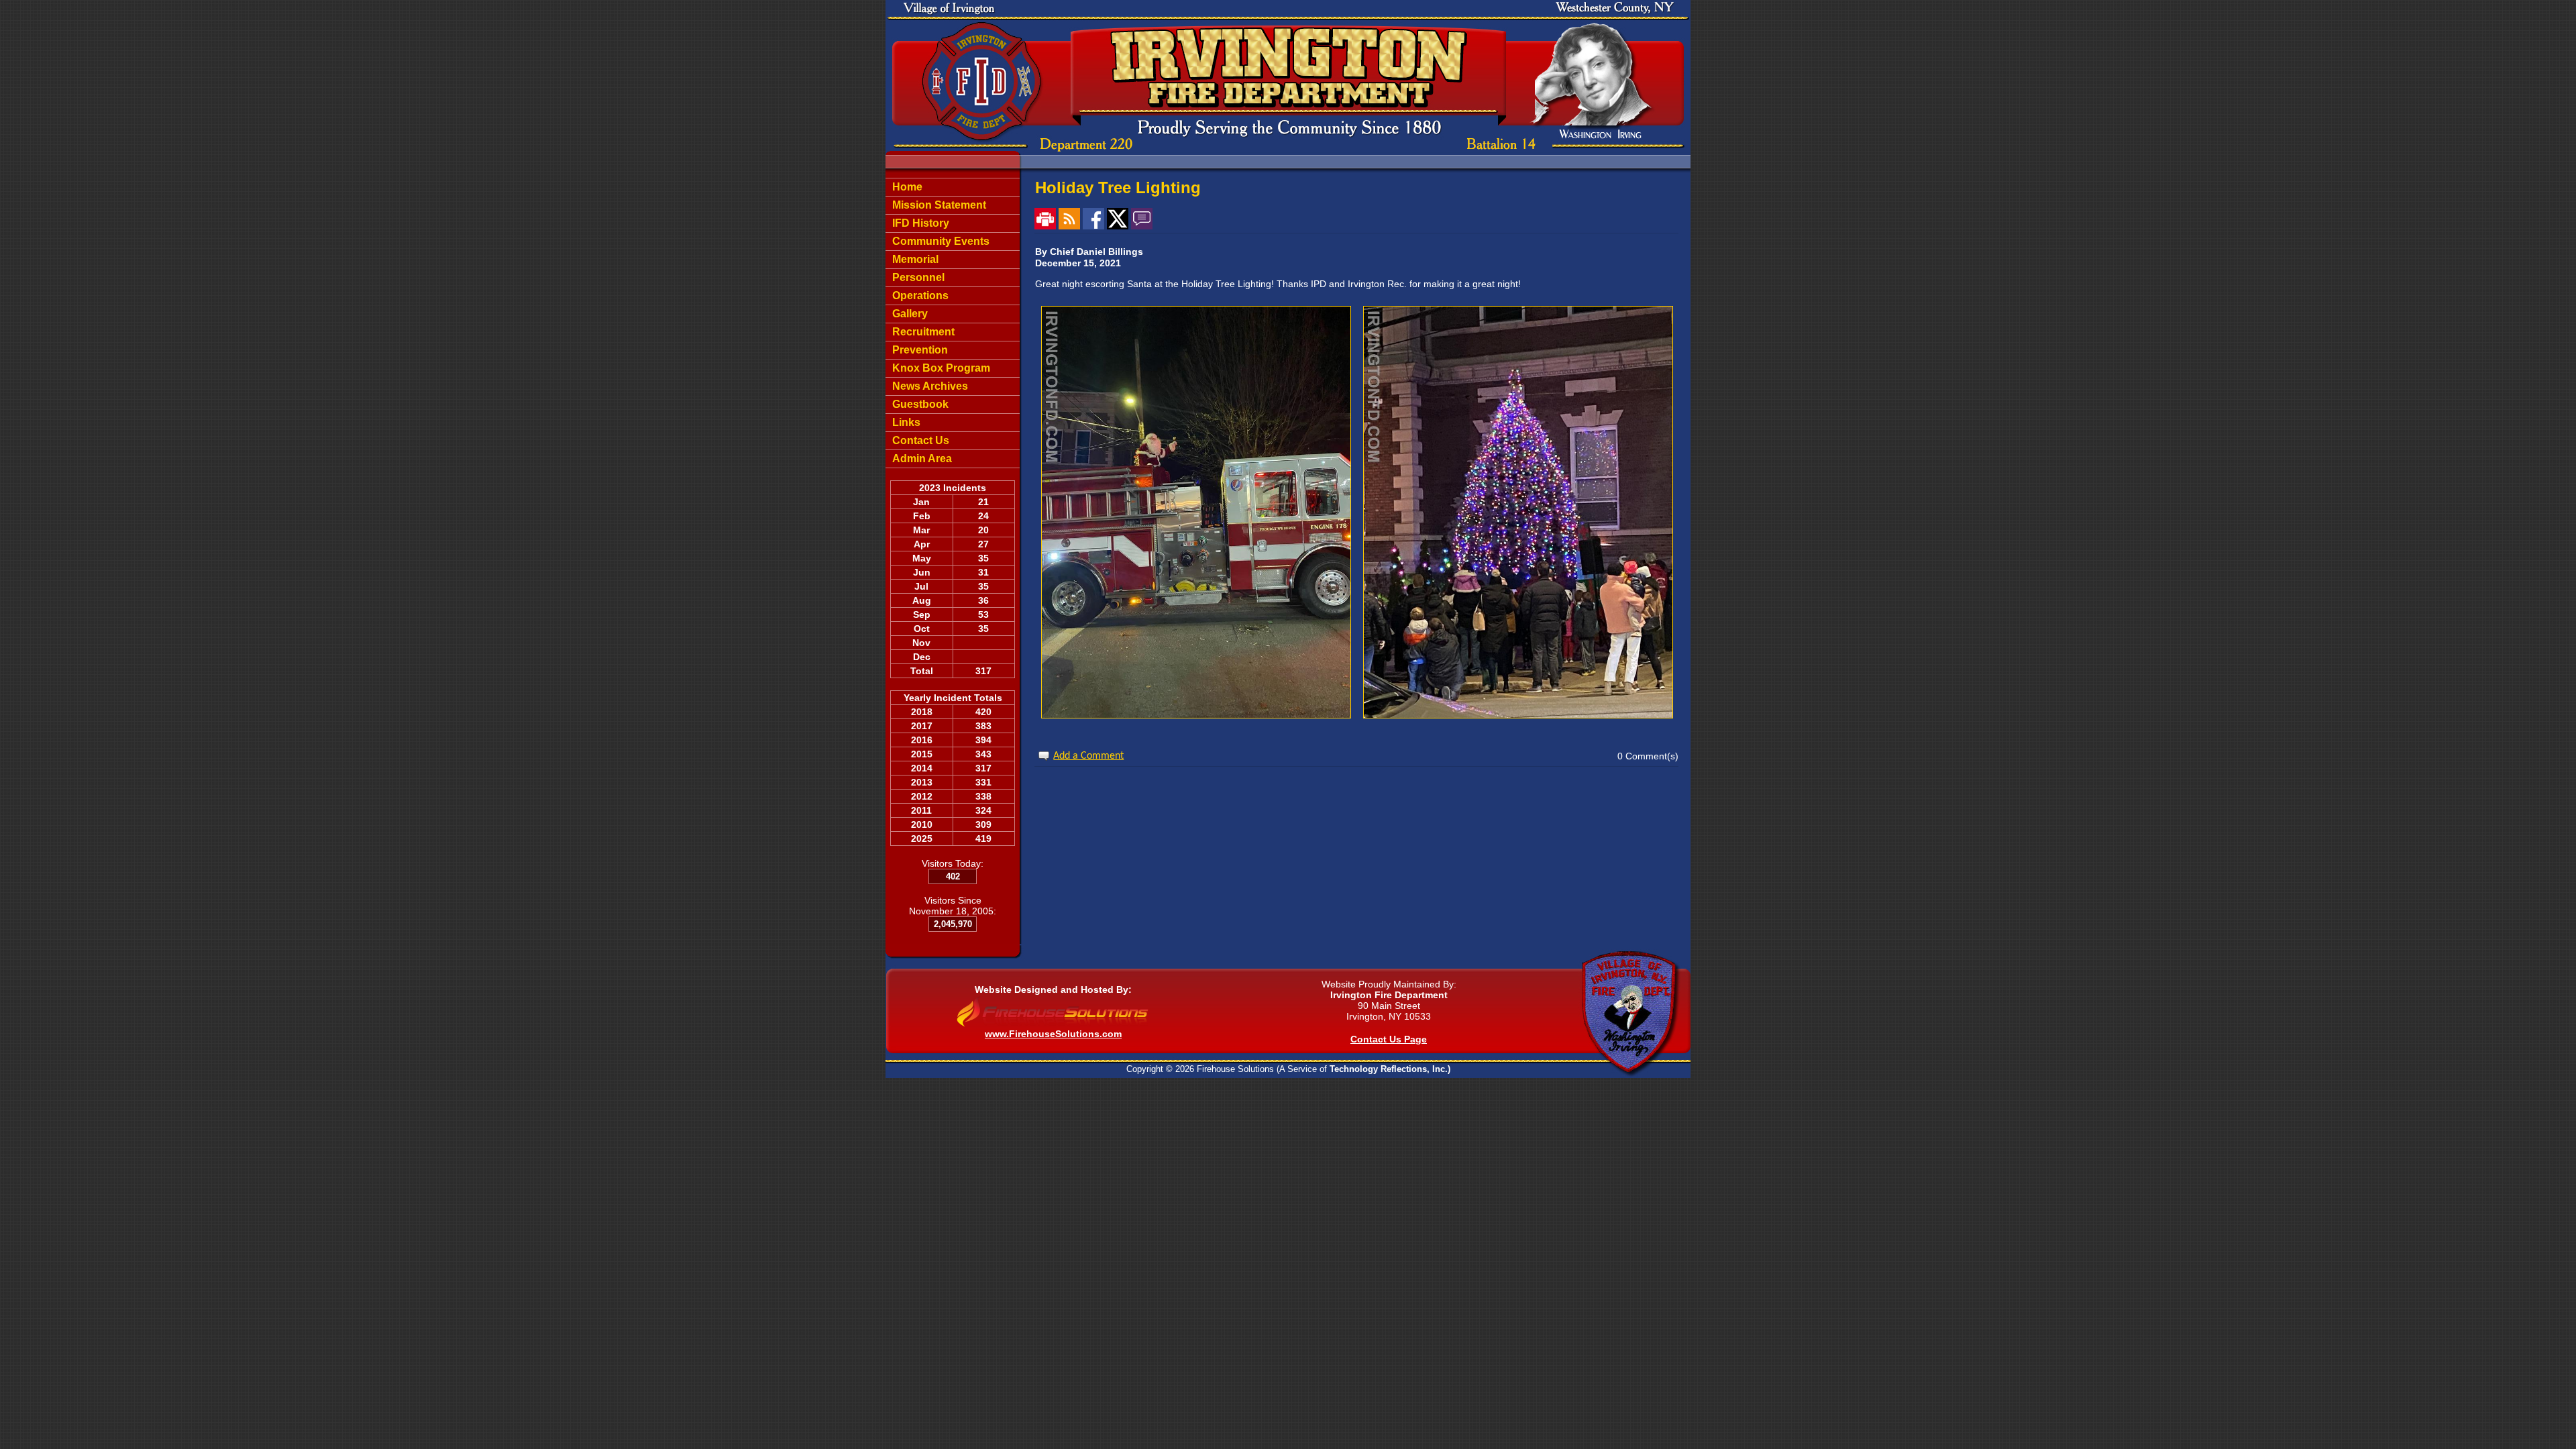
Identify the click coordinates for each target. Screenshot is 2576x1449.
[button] (953, 241)
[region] (953, 323)
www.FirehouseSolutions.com (1053, 1034)
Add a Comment (1088, 756)
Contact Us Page (1389, 1039)
